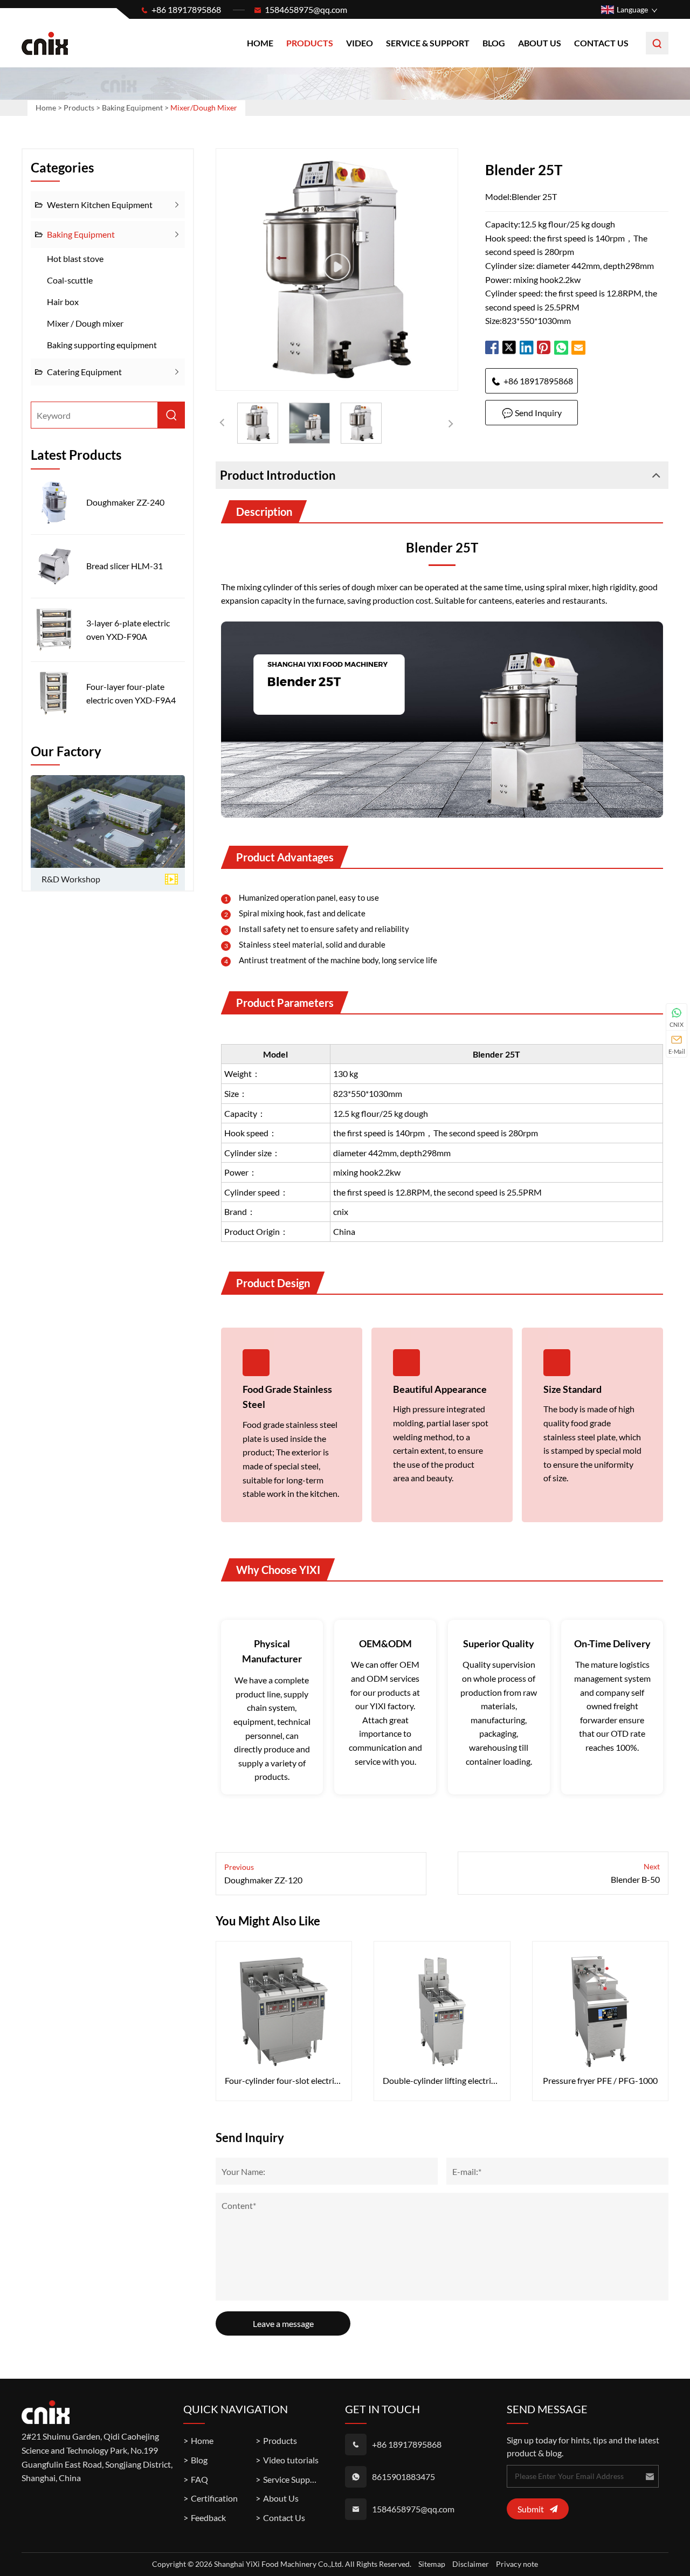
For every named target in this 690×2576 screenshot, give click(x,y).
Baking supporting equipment (102, 345)
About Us (540, 43)
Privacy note (517, 2564)
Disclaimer (471, 2564)
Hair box (63, 302)
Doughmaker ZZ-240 (125, 502)
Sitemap (432, 2564)
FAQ (199, 2479)
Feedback (208, 2518)
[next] (452, 423)
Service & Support (428, 43)
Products (310, 43)
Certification (214, 2498)
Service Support (292, 2479)
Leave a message (283, 2323)
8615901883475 (403, 2477)
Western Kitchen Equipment (100, 205)
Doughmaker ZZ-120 (263, 1880)
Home (260, 43)
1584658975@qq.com (306, 9)
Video (360, 43)
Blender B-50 (635, 1879)
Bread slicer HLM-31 (125, 566)
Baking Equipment (132, 108)
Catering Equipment (84, 372)
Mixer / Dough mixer (85, 323)
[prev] (222, 423)
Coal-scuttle (70, 280)
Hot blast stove (75, 258)
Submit (531, 2509)
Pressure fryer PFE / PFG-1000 (600, 2080)
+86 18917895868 (186, 9)
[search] (657, 43)
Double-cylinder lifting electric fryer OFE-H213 (442, 2080)
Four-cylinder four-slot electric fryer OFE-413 (284, 2080)
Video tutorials (291, 2460)
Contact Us (601, 43)
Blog (494, 43)
